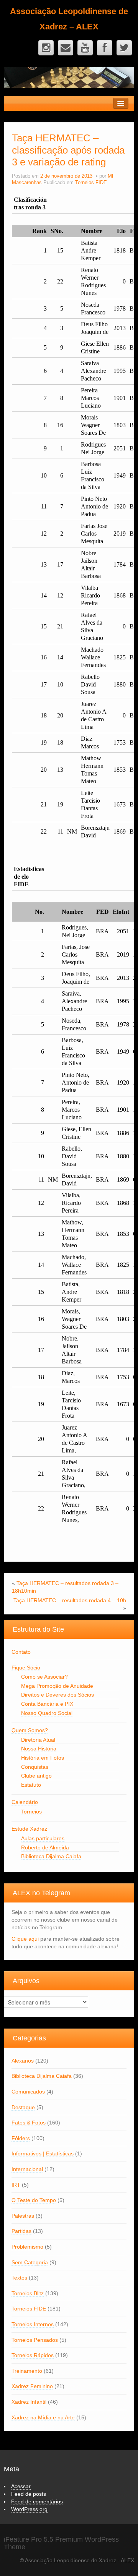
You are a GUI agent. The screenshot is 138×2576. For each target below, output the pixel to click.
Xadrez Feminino (32, 2386)
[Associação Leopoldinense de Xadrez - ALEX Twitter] (124, 48)
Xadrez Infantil (29, 2402)
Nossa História (39, 1749)
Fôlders (21, 2138)
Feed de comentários (37, 2502)
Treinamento (27, 2371)
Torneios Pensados (35, 2340)
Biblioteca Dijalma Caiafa (51, 1856)
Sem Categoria (30, 2262)
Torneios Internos (33, 2324)
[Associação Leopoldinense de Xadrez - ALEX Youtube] (85, 48)
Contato (21, 1652)
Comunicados (28, 2092)
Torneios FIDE (91, 183)
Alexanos (23, 2061)
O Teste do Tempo (34, 2200)
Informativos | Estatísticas (43, 2153)
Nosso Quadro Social (47, 1713)
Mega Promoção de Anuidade (57, 1686)
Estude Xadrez (29, 1829)
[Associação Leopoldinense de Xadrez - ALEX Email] (66, 48)
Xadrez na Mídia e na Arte (43, 2417)
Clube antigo (36, 1776)
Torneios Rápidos (33, 2355)
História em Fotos (43, 1758)
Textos (19, 2278)
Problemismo (27, 2247)
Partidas (21, 2231)
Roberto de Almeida (45, 1847)
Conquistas (35, 1767)
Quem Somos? (30, 1730)
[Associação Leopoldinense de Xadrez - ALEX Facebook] (105, 48)
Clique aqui (25, 1939)
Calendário (25, 1802)
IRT (16, 2185)
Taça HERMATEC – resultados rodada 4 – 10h (70, 1600)
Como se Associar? (44, 1677)
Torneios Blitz (28, 2293)
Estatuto (31, 1785)
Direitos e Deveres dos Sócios (58, 1695)
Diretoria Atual (38, 1740)
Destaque (23, 2107)
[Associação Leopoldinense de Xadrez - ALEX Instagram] (46, 48)
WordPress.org (29, 2509)
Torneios (31, 1812)
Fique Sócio (26, 1668)
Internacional (27, 2169)
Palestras (23, 2216)
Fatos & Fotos (29, 2123)
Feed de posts (29, 2494)
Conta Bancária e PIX (47, 1704)
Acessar (21, 2486)
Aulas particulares (43, 1838)
